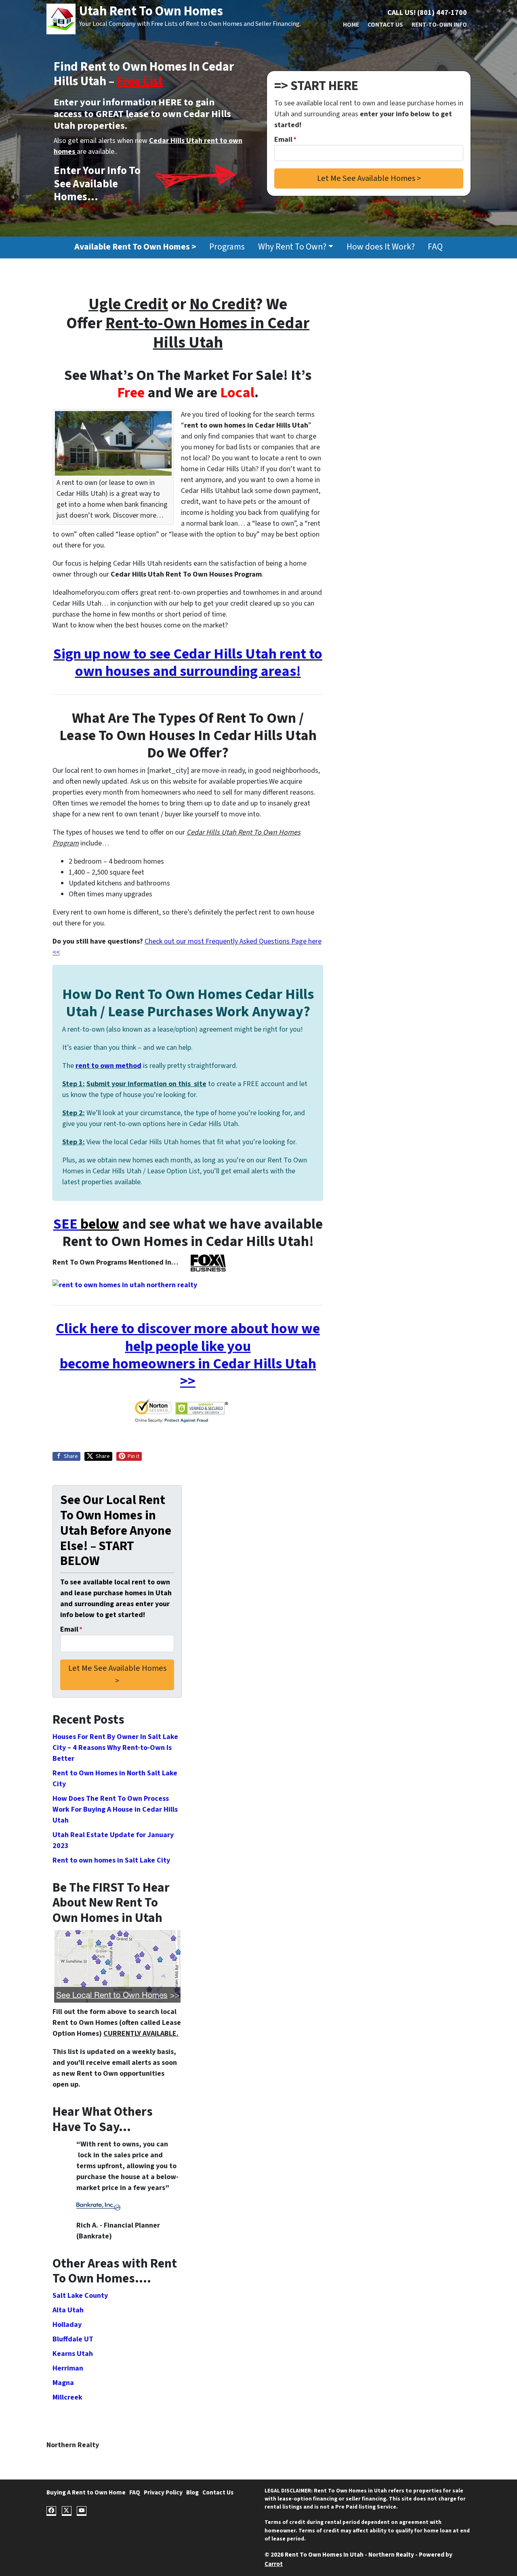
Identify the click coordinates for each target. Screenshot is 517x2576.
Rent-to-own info (439, 25)
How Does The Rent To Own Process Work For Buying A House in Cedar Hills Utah (115, 1809)
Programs (227, 247)
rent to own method (108, 1066)
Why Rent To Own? (292, 247)
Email (285, 139)
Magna (63, 2383)
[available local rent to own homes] (117, 1966)
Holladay (67, 2325)
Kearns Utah (73, 2354)
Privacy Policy (163, 2492)
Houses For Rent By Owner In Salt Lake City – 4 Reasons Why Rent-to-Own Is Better (115, 1748)
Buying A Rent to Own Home (86, 2492)
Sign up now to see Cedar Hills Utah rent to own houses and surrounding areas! (188, 663)
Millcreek (67, 2397)
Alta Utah (68, 2310)
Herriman (68, 2368)
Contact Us (385, 25)
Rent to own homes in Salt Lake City (111, 1860)
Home (351, 25)
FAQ (435, 247)
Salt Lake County (80, 2296)
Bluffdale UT (73, 2339)
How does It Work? (381, 247)
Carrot (274, 2564)
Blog (192, 2492)
